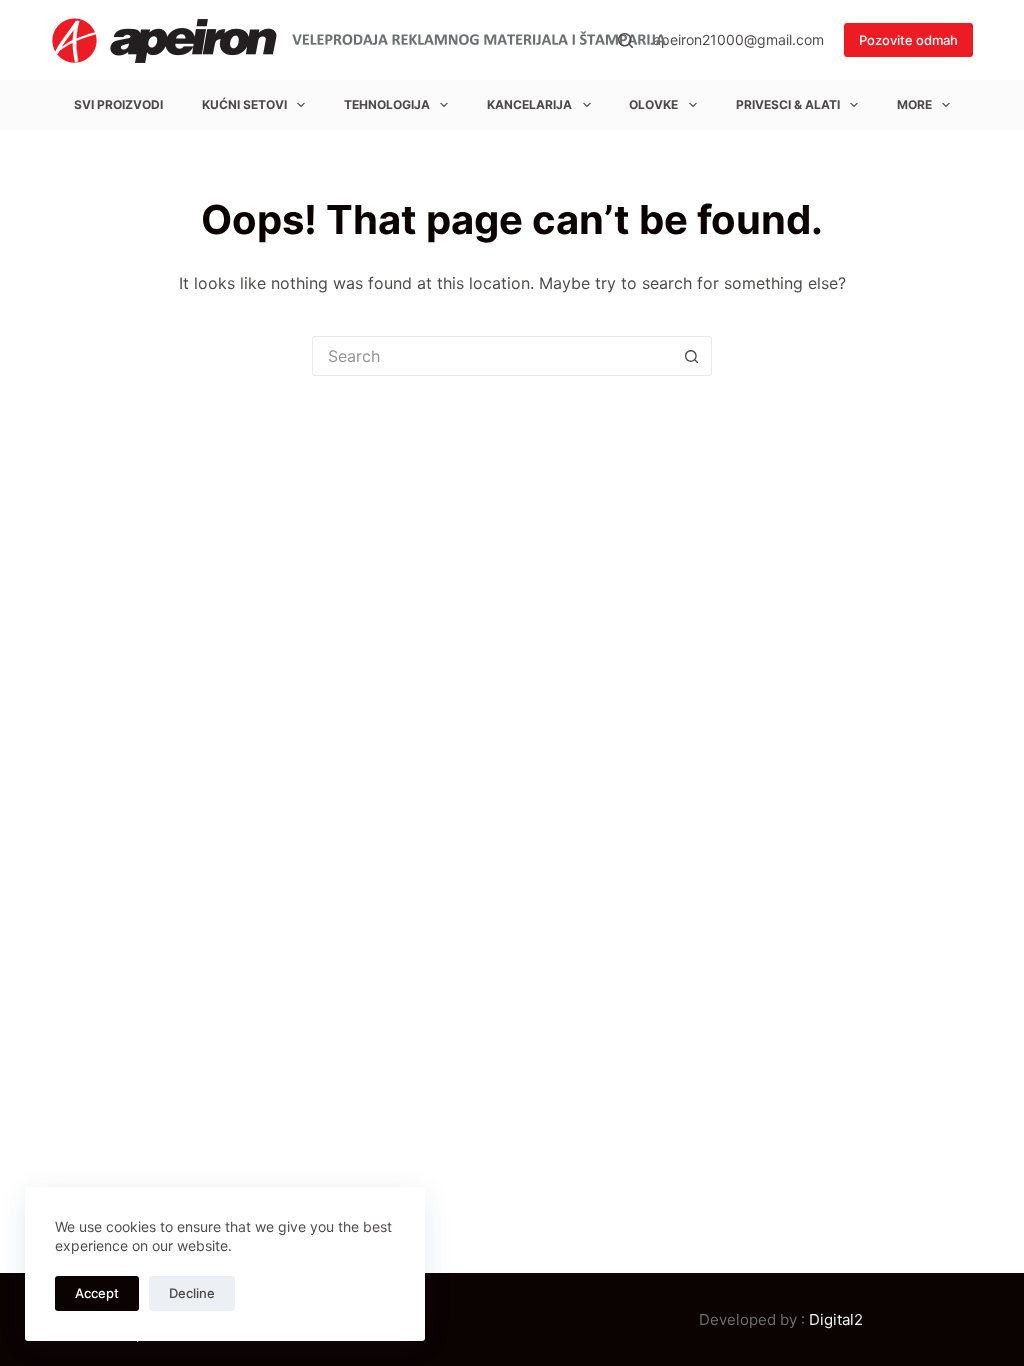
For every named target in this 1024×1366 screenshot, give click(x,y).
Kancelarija (529, 104)
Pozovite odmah (908, 40)
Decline (192, 1293)
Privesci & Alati (788, 104)
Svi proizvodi (118, 104)
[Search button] (692, 356)
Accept (97, 1293)
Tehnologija (387, 104)
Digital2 (836, 1319)
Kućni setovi (244, 104)
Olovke (653, 104)
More (914, 104)
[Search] (625, 40)
